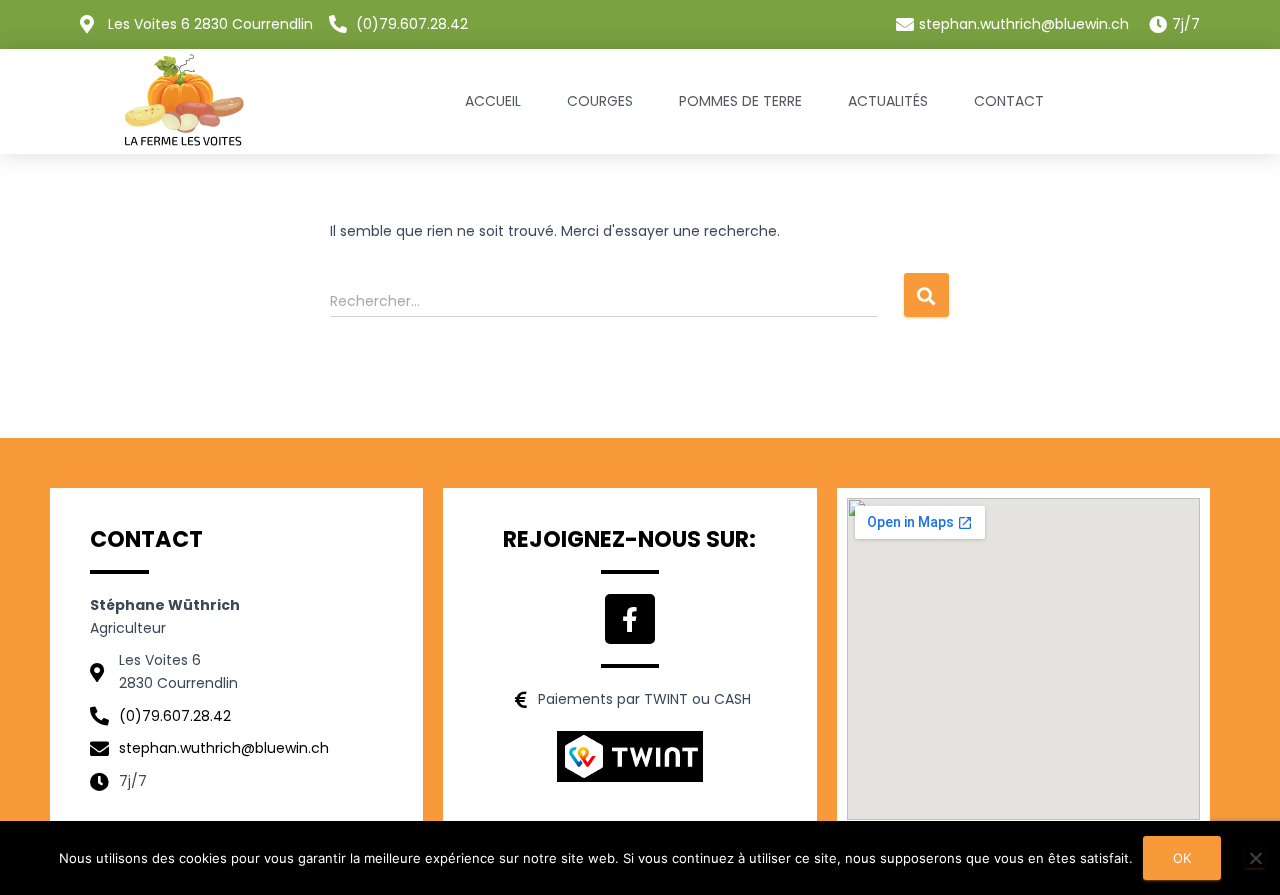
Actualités (888, 101)
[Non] (1255, 858)
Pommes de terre (740, 101)
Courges (600, 101)
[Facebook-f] (630, 619)
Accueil (493, 101)
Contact (1009, 101)
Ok (1182, 858)
